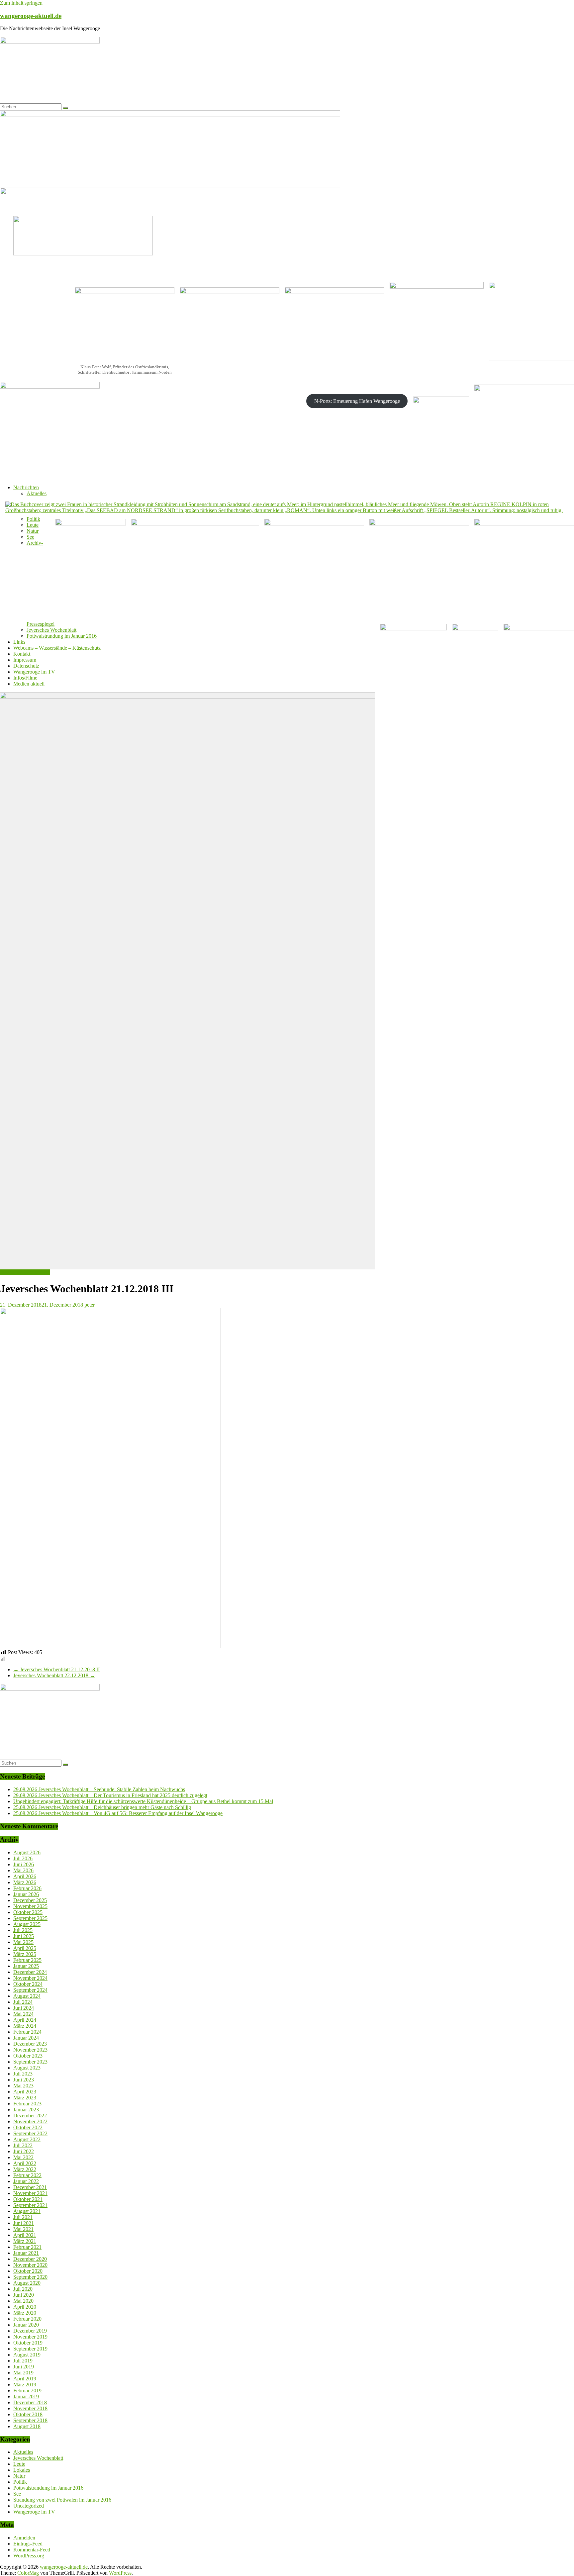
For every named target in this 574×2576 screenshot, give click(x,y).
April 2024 (25, 2020)
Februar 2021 (27, 2247)
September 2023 (30, 2062)
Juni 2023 (24, 2080)
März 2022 (25, 2169)
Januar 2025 (26, 1966)
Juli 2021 (23, 2217)
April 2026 (25, 1876)
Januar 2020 (26, 2325)
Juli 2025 (23, 1930)
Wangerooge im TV (34, 672)
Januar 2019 (26, 2396)
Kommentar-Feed (32, 2550)
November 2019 (30, 2337)
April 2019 (25, 2379)
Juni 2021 (24, 2223)
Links (19, 642)
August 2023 (27, 2068)
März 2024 (25, 2026)
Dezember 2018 (30, 2402)
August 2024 (27, 1996)
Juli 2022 (23, 2145)
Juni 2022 (24, 2151)
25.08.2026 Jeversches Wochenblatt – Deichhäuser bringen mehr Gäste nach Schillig (102, 1807)
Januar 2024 (26, 2038)
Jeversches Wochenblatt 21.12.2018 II (56, 1669)
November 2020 (30, 2265)
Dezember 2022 (30, 2116)
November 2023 (30, 2050)
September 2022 (30, 2133)
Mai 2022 (23, 2157)
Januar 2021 (26, 2253)
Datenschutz (26, 666)
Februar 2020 (27, 2319)
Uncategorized (29, 2506)
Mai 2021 (23, 2229)
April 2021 (25, 2235)
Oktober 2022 (28, 2127)
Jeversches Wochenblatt (51, 630)
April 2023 (25, 2092)
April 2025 (25, 1948)
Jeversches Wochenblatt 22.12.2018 (54, 1675)
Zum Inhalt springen (21, 3)
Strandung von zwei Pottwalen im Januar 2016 (62, 2500)
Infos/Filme (25, 678)
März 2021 (25, 2241)
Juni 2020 (24, 2295)
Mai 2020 (23, 2301)
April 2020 (25, 2307)
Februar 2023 (27, 2104)
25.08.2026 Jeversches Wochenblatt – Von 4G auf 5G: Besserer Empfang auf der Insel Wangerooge (118, 1813)
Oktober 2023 (28, 2056)
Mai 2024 (23, 2014)
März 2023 (25, 2098)
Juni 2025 (24, 1936)
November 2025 (30, 1906)
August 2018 (27, 2426)
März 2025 (25, 1954)
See (30, 537)
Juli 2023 (23, 2074)
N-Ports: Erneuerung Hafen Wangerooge (357, 401)
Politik (33, 519)
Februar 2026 (27, 1888)
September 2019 (30, 2349)
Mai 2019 (23, 2373)
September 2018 (30, 2420)
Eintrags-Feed (28, 2544)
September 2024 (30, 1990)
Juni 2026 (24, 1864)
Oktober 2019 (28, 2343)
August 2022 (27, 2139)
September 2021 (30, 2205)
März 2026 (25, 1882)
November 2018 (30, 2408)
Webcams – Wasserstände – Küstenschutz (57, 648)
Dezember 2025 (30, 1900)
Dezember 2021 (30, 2187)
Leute (33, 525)
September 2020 (30, 2277)
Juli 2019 (23, 2361)
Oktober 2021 (28, 2199)
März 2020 (25, 2313)
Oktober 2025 (28, 1912)
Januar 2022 (26, 2181)
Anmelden (24, 2538)
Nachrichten (26, 487)
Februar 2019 (27, 2391)
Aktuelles (37, 493)
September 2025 (30, 1918)
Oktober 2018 (28, 2414)
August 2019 (27, 2355)
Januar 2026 (26, 1894)
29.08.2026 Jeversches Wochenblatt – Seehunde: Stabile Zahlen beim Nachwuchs (99, 1789)
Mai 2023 (23, 2086)
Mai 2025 (23, 1942)
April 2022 (25, 2163)
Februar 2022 (27, 2175)
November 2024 (30, 1978)
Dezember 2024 (30, 1972)
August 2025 (27, 1924)
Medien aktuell (29, 684)
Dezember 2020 (30, 2259)
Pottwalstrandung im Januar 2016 (62, 636)
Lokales (22, 2470)
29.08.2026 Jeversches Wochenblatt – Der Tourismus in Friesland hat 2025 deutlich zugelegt (110, 1795)
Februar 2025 (27, 1960)
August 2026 (27, 1852)
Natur (33, 531)
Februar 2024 (27, 2032)
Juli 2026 (23, 1858)
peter (90, 1305)
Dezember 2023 (30, 2044)
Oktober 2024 (28, 1984)
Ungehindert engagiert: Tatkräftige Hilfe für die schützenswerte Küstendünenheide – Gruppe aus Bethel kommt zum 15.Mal (143, 1801)
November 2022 (30, 2121)
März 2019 (25, 2385)
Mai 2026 (23, 1870)
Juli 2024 (23, 2002)
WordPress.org (29, 2556)
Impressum (25, 660)
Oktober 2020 (28, 2271)
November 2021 (30, 2193)
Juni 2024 (24, 2008)
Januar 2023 (26, 2110)
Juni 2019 (24, 2367)
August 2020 (27, 2283)
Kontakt (22, 654)
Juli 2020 (23, 2289)
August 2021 (27, 2211)
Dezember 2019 (30, 2331)
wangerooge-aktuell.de (31, 16)
